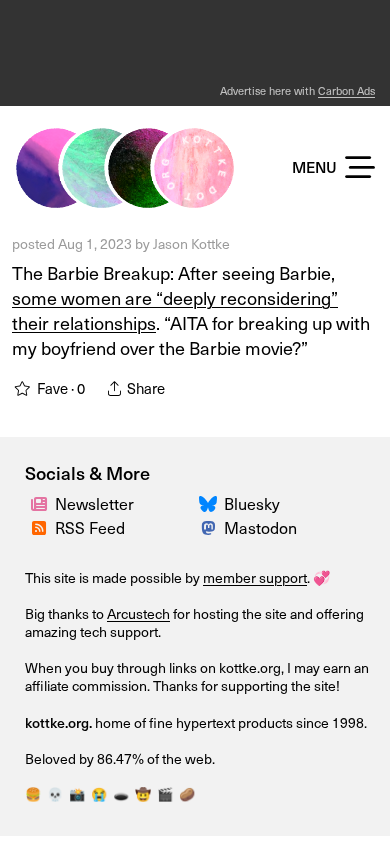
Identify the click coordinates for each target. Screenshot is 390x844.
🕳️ (121, 793)
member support (255, 577)
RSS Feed (90, 527)
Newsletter (94, 503)
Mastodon (260, 527)
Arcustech (138, 613)
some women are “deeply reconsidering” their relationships (175, 310)
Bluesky (252, 503)
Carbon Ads (346, 90)
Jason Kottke (191, 243)
